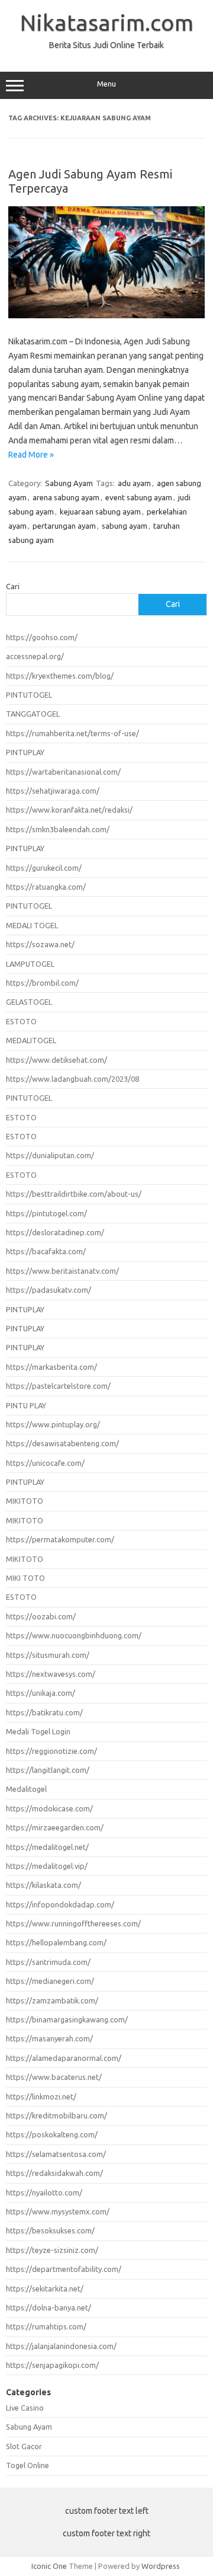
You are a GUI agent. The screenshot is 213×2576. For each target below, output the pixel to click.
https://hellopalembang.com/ (56, 1942)
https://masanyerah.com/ (49, 2038)
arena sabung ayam (66, 497)
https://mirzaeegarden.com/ (55, 1827)
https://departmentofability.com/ (64, 2269)
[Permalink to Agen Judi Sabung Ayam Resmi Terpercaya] (106, 315)
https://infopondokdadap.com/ (60, 1904)
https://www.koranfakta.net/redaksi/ (69, 810)
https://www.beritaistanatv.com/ (62, 1271)
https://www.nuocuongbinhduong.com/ (74, 1635)
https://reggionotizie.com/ (51, 1751)
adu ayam (134, 483)
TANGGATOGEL (33, 714)
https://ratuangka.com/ (46, 887)
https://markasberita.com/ (51, 1367)
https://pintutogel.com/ (46, 1213)
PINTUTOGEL (29, 695)
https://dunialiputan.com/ (50, 1155)
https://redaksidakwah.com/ (54, 2173)
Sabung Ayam (69, 483)
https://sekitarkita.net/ (45, 2289)
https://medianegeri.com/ (50, 1981)
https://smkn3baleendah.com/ (58, 829)
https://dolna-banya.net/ (49, 2307)
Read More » (31, 455)
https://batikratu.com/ (44, 1712)
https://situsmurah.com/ (48, 1655)
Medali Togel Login (38, 1731)
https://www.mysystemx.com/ (58, 2211)
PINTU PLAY (26, 1405)
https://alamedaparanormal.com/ (64, 2058)
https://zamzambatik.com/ (52, 2000)
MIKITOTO (25, 1501)
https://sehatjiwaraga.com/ (53, 791)
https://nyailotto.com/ (44, 2193)
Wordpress (161, 2566)
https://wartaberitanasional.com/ (63, 772)
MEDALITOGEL (31, 1040)
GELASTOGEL (29, 1002)
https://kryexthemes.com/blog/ (60, 676)
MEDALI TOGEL (32, 925)
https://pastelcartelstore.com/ (58, 1386)
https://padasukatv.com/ (49, 1290)
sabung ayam (125, 526)
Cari (13, 586)
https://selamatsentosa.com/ (56, 2154)
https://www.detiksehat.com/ (57, 1060)
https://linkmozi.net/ (41, 2096)
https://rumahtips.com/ (46, 2326)
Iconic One (49, 2566)
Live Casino (25, 2408)
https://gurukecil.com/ (44, 868)
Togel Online (28, 2465)
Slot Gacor (24, 2446)
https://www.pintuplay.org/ (53, 1424)
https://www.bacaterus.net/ (54, 2077)
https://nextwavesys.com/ (51, 1674)
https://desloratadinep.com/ (55, 1232)
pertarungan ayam (64, 526)
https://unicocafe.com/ (45, 1463)
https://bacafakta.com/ (46, 1251)
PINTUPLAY (25, 752)
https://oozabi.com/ (41, 1616)
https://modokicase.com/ (49, 1808)
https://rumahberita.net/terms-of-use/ (72, 733)
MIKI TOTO (25, 1578)
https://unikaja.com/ (41, 1693)
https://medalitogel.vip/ (47, 1866)
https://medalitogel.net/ (47, 1847)
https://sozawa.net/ (40, 944)
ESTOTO (21, 1021)
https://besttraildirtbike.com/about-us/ (74, 1194)
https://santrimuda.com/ (48, 1962)
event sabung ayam (139, 497)
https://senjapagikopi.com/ (52, 2365)
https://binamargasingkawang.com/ (67, 2019)
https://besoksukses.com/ (50, 2230)
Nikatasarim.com (107, 23)
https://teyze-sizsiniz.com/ (52, 2250)
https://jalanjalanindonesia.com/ (61, 2346)
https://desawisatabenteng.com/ (62, 1443)
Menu (106, 84)
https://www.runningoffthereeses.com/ (73, 1923)
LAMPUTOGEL (30, 964)
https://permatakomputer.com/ (60, 1539)
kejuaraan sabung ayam (100, 512)
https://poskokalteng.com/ (52, 2134)
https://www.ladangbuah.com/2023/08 (72, 1079)
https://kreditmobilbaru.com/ (57, 2115)
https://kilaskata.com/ (43, 1885)
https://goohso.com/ (42, 637)
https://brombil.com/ (42, 983)
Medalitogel (26, 1789)
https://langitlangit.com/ (48, 1770)
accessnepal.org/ (35, 656)
